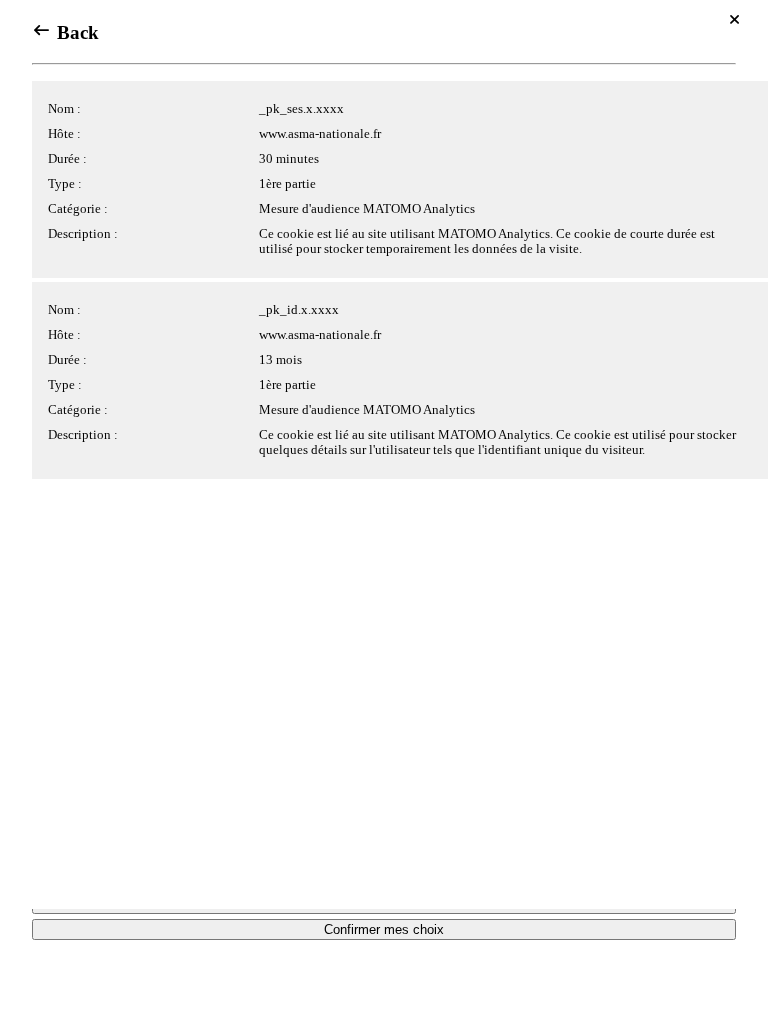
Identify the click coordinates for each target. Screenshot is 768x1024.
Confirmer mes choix (384, 929)
